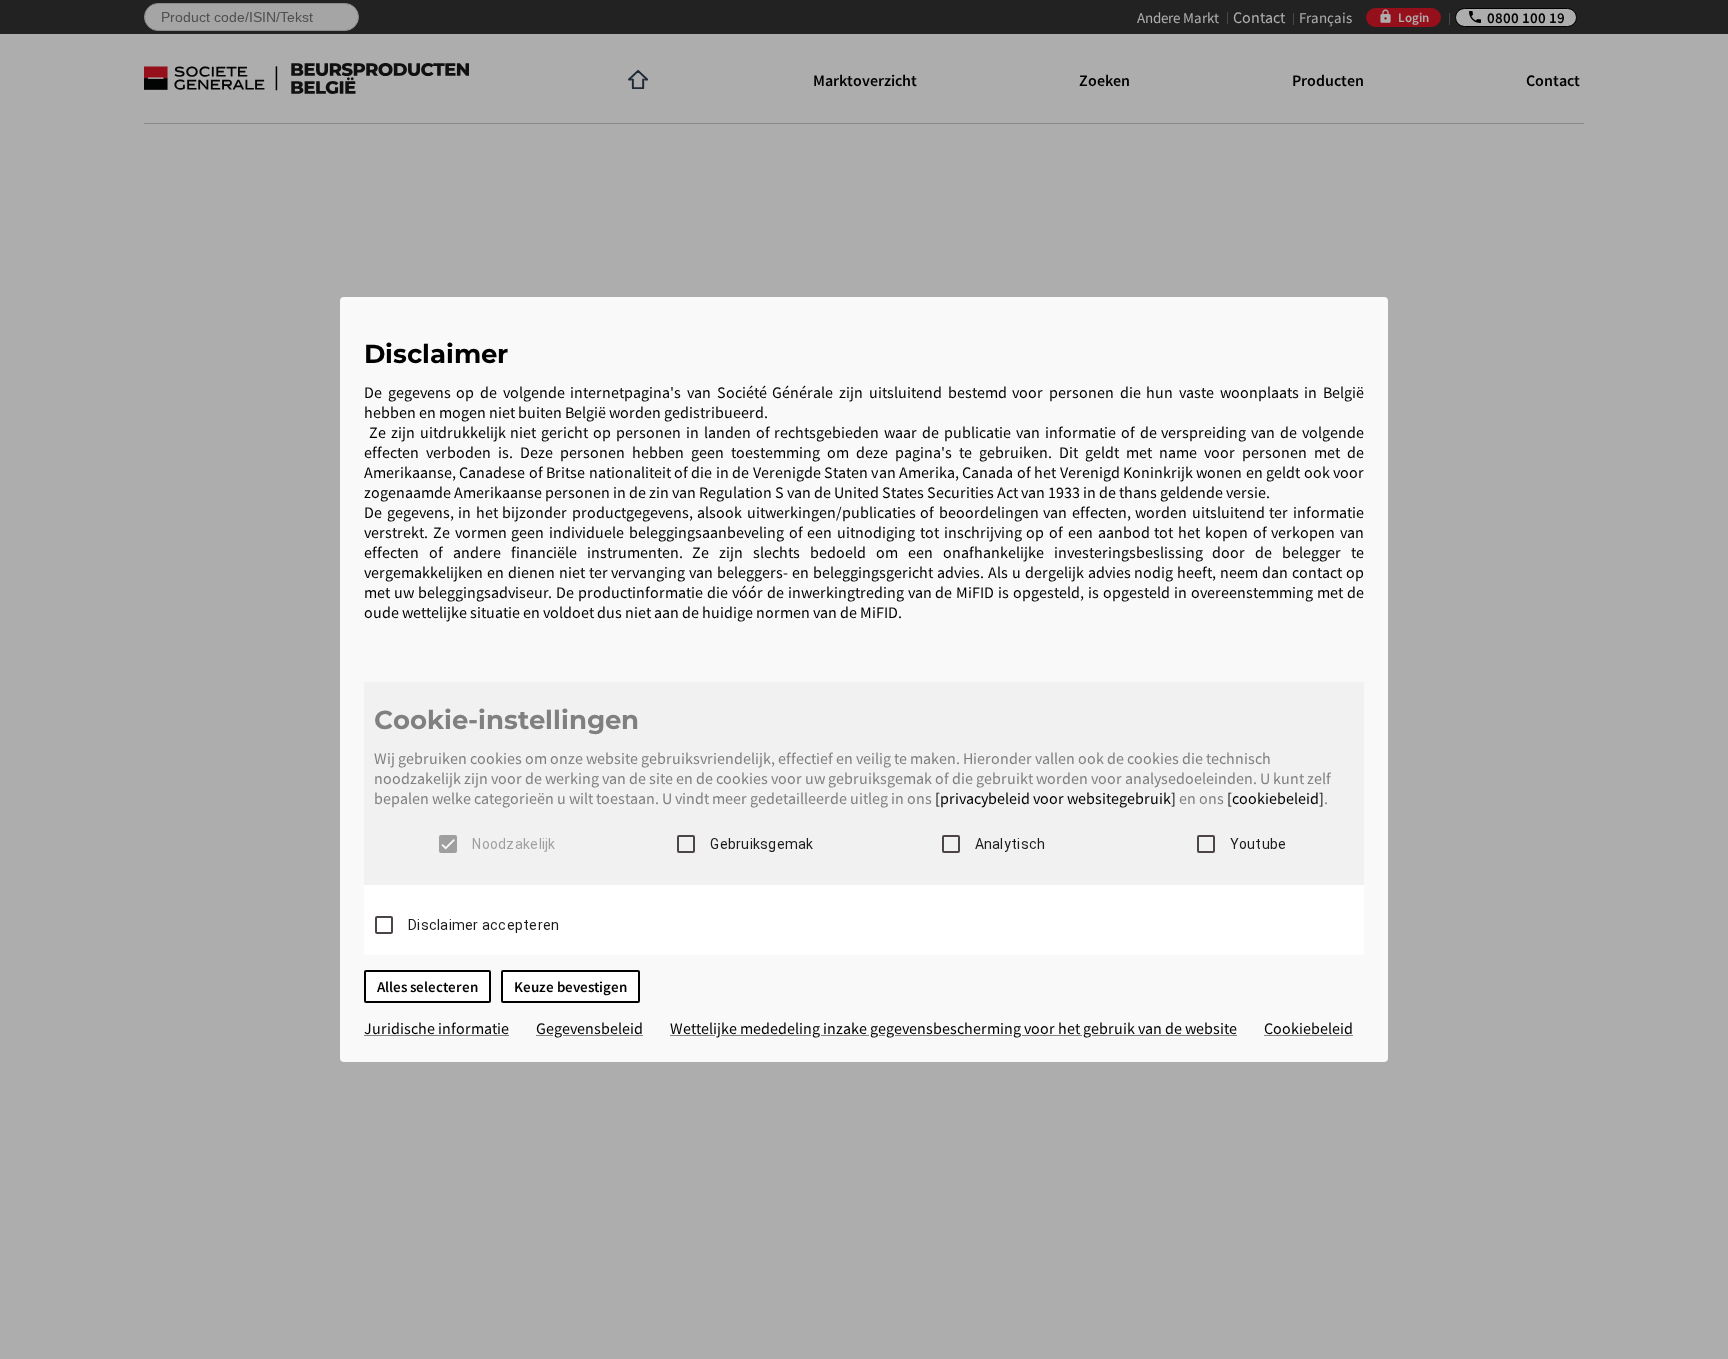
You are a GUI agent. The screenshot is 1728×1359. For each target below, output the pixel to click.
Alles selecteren (427, 986)
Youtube (1258, 844)
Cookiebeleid (1308, 1028)
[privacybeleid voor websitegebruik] (1055, 798)
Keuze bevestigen (570, 986)
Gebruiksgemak (761, 844)
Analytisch (1010, 844)
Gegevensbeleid (589, 1028)
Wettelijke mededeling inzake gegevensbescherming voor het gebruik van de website (953, 1028)
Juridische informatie (436, 1028)
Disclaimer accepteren (483, 925)
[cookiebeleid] (1275, 798)
